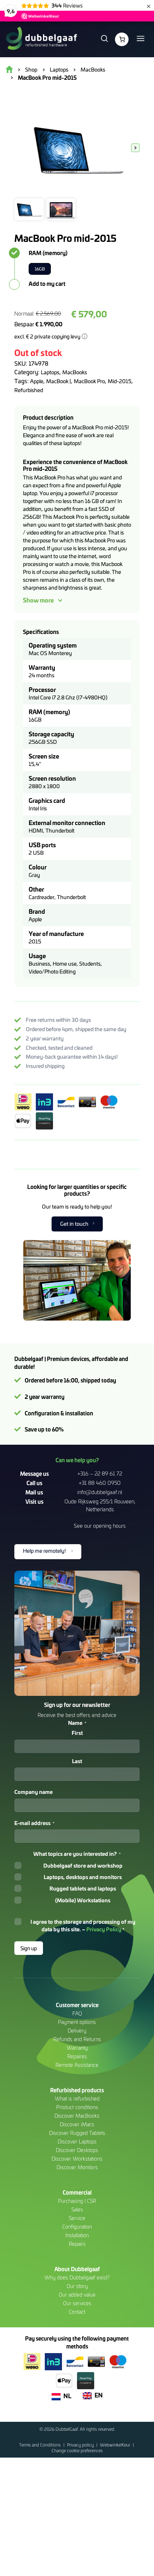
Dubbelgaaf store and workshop (83, 1865)
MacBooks (75, 372)
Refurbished (29, 390)
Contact (77, 2312)
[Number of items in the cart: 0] (122, 39)
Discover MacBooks (77, 2116)
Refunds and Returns (77, 2039)
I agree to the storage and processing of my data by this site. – (83, 1925)
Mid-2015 (120, 381)
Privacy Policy (104, 1929)
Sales (77, 2209)
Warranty (77, 2048)
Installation (77, 2235)
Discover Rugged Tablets (77, 2133)
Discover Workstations (77, 2159)
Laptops (50, 372)
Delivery (77, 2031)
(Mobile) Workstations (83, 1900)
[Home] (41, 39)
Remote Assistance (77, 2065)
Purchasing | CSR (77, 2201)
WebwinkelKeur (116, 2445)
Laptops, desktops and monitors (83, 1877)
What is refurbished (77, 2099)
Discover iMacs (77, 2124)
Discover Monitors (77, 2167)
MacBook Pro (89, 381)
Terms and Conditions (40, 2445)
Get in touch (74, 1224)
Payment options (77, 2022)
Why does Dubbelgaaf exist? (77, 2277)
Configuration (77, 2227)
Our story (77, 2286)
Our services (77, 2303)
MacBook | (59, 381)
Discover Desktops (77, 2150)
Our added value (77, 2295)
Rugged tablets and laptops (83, 1888)
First (77, 1733)
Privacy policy (81, 2445)
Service (77, 2218)
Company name (33, 1792)
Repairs (77, 2244)
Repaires (77, 2056)
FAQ (77, 2013)
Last (77, 1761)
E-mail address (34, 1823)
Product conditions (77, 2107)
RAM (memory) (48, 253)
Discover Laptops (77, 2141)
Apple (37, 381)
